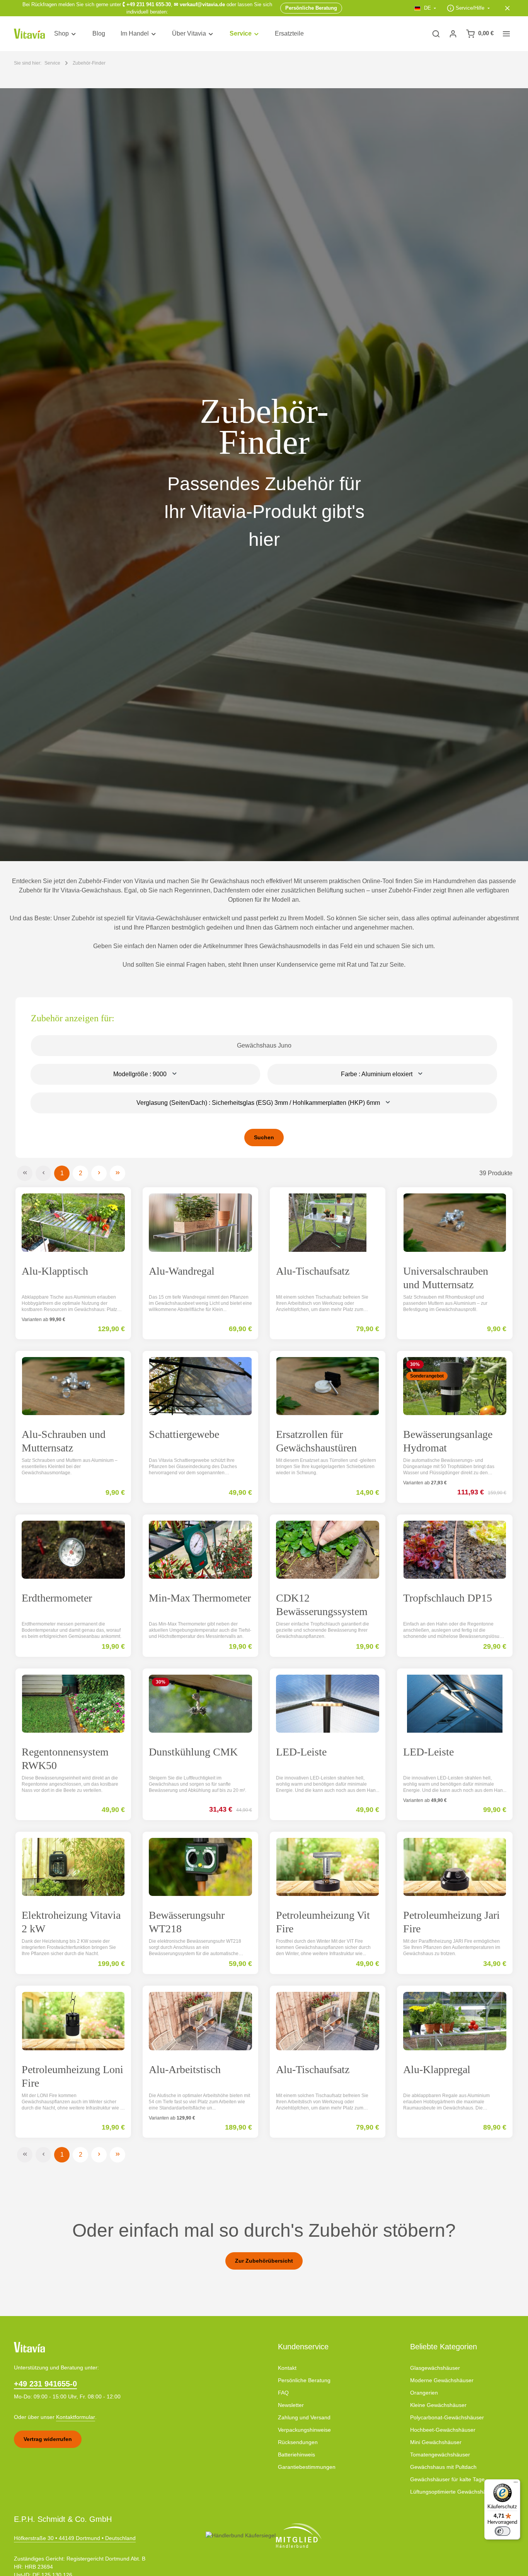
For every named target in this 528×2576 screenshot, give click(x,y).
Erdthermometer (57, 1598)
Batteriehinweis (296, 2455)
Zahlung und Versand (304, 2417)
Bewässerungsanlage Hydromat (448, 1441)
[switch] (502, 2531)
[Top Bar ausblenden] (508, 8)
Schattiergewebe (184, 1434)
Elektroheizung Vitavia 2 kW (71, 1922)
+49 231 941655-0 (45, 2384)
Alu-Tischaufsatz (313, 1271)
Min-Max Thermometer (200, 1598)
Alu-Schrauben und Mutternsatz (64, 1441)
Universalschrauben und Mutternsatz (446, 1278)
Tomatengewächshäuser (440, 2455)
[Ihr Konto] (453, 34)
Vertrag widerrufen (48, 2439)
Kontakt (287, 2368)
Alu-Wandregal (182, 1271)
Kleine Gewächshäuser (438, 2405)
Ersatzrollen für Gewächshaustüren (316, 1441)
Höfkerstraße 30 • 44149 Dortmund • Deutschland (75, 2538)
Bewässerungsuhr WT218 (187, 1922)
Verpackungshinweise (304, 2430)
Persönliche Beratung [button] (311, 8)
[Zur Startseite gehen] (29, 34)
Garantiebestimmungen (307, 2467)
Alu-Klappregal (437, 2069)
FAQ (283, 2393)
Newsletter (291, 2405)
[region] (264, 475)
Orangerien (424, 2393)
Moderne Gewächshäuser (442, 2380)
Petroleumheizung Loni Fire (72, 2076)
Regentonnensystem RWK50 (65, 1759)
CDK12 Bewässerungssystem (322, 1605)
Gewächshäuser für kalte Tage (447, 2479)
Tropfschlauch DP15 (448, 1598)
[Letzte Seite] (118, 1173)
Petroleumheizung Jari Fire (451, 1922)
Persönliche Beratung (304, 2380)
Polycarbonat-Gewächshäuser (447, 2417)
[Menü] (516, 2484)
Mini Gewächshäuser (436, 2442)
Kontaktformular (76, 2417)
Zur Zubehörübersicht (264, 2261)
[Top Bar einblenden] (506, 34)
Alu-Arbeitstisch (185, 2069)
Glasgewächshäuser (435, 2368)
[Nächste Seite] (99, 1173)
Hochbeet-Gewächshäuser (443, 2430)
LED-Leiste (301, 1752)
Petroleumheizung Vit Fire (323, 1922)
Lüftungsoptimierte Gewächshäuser (454, 2492)
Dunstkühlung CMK (193, 1752)
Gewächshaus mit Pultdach (443, 2467)
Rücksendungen (298, 2442)
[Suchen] (436, 34)
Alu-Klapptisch (55, 1271)
